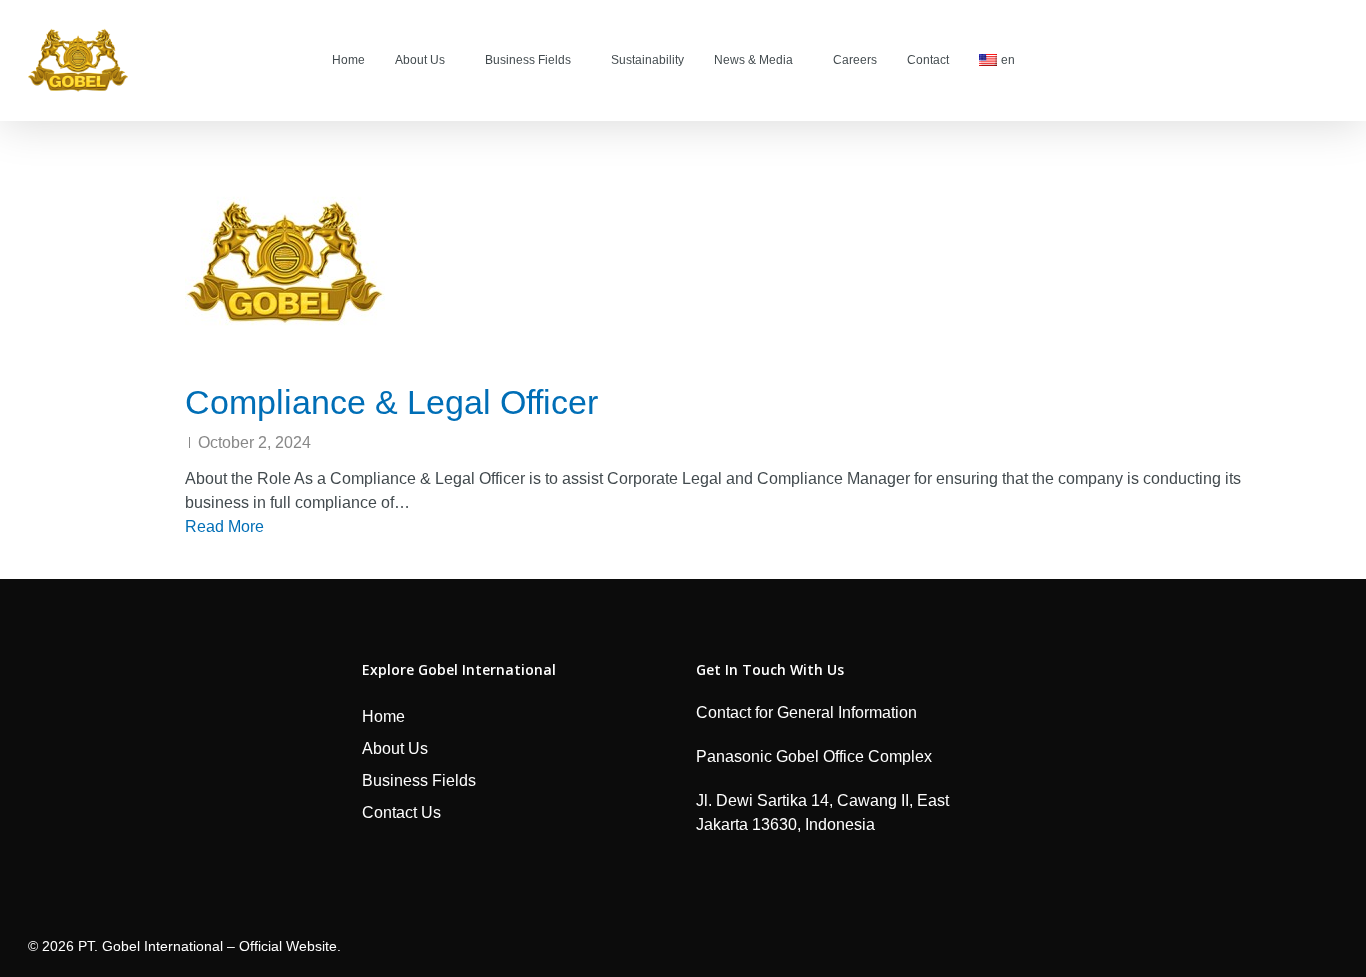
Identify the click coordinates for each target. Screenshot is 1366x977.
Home (348, 60)
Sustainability (647, 60)
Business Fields (528, 60)
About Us (420, 60)
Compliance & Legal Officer (391, 402)
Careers (855, 60)
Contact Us (401, 812)
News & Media (753, 60)
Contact (928, 60)
